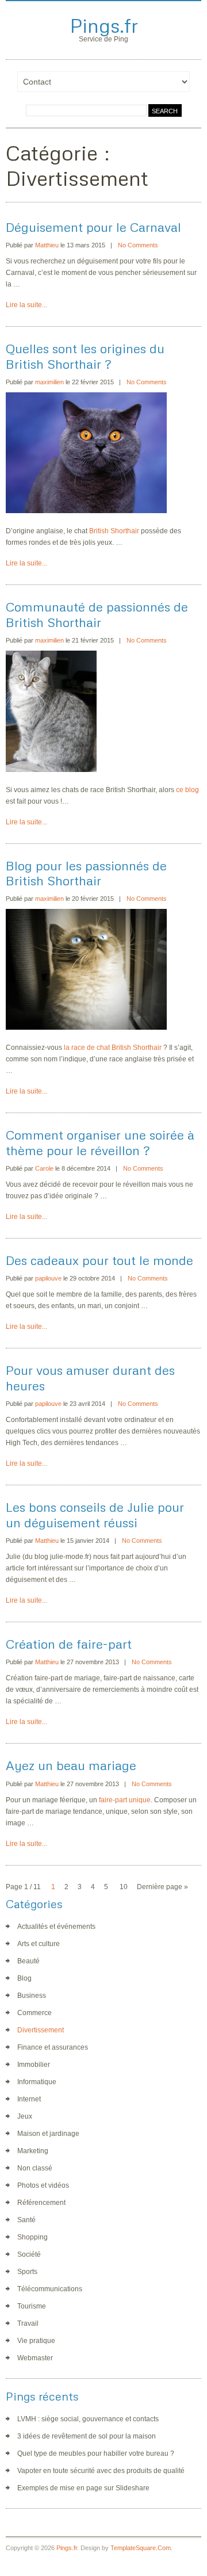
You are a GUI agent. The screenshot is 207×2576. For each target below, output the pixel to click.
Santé (26, 2220)
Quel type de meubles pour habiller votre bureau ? (96, 2453)
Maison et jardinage (48, 2134)
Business (32, 1996)
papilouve (48, 1278)
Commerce (34, 2013)
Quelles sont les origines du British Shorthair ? (85, 356)
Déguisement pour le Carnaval (93, 227)
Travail (28, 2323)
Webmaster (35, 2358)
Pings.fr (104, 25)
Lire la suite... (26, 305)
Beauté (28, 1961)
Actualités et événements (56, 1927)
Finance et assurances (53, 2047)
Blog (24, 1978)
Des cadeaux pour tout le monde (99, 1260)
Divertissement (41, 2030)
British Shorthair (114, 531)
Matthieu (47, 245)
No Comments (138, 245)
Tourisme (32, 2306)
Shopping (32, 2237)
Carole (44, 1168)
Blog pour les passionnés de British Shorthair (86, 873)
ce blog (187, 790)
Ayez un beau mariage (71, 1765)
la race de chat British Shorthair (113, 1048)
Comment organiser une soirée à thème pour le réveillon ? (100, 1142)
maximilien (49, 382)
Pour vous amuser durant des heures (90, 1377)
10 (124, 1887)
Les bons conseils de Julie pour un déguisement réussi (95, 1514)
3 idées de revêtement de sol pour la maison (87, 2436)
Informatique (37, 2082)
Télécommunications (50, 2289)
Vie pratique (36, 2341)
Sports (27, 2272)
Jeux (25, 2116)
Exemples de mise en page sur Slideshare (83, 2488)
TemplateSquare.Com (141, 2548)
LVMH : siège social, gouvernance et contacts (88, 2419)
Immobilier (34, 2065)
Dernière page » (162, 1887)
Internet (29, 2099)
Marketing (33, 2151)
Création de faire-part (69, 1644)
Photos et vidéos (43, 2185)
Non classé (35, 2168)
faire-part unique (125, 1800)
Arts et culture (39, 1944)
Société (29, 2254)
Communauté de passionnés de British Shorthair (97, 614)
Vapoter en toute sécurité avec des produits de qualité (101, 2471)
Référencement (41, 2203)
